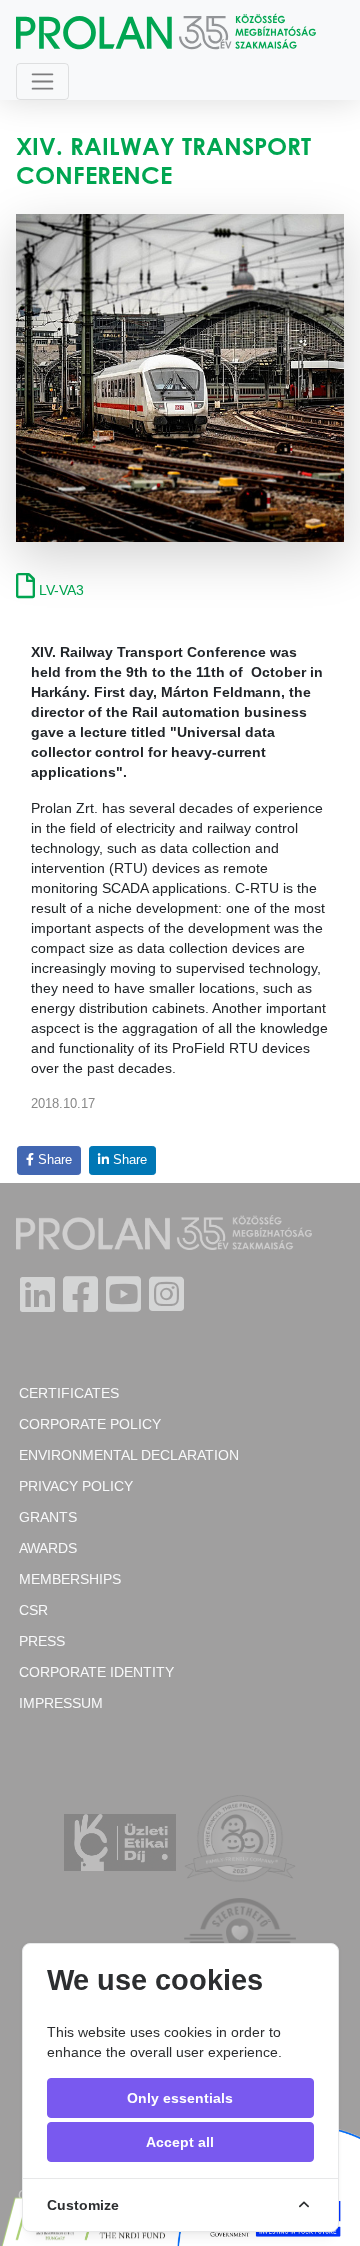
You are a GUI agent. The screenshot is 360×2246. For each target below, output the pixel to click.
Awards (48, 1548)
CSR (33, 1610)
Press (42, 1641)
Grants (48, 1517)
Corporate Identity (96, 1672)
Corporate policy (90, 1424)
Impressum (61, 1703)
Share (53, 1160)
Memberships (70, 1579)
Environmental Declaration (129, 1455)
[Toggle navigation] (42, 81)
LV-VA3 (59, 590)
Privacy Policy (76, 1486)
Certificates (69, 1393)
